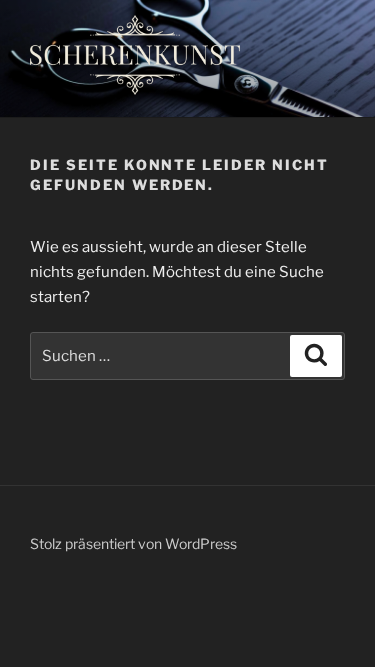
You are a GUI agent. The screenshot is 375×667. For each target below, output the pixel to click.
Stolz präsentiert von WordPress (133, 543)
